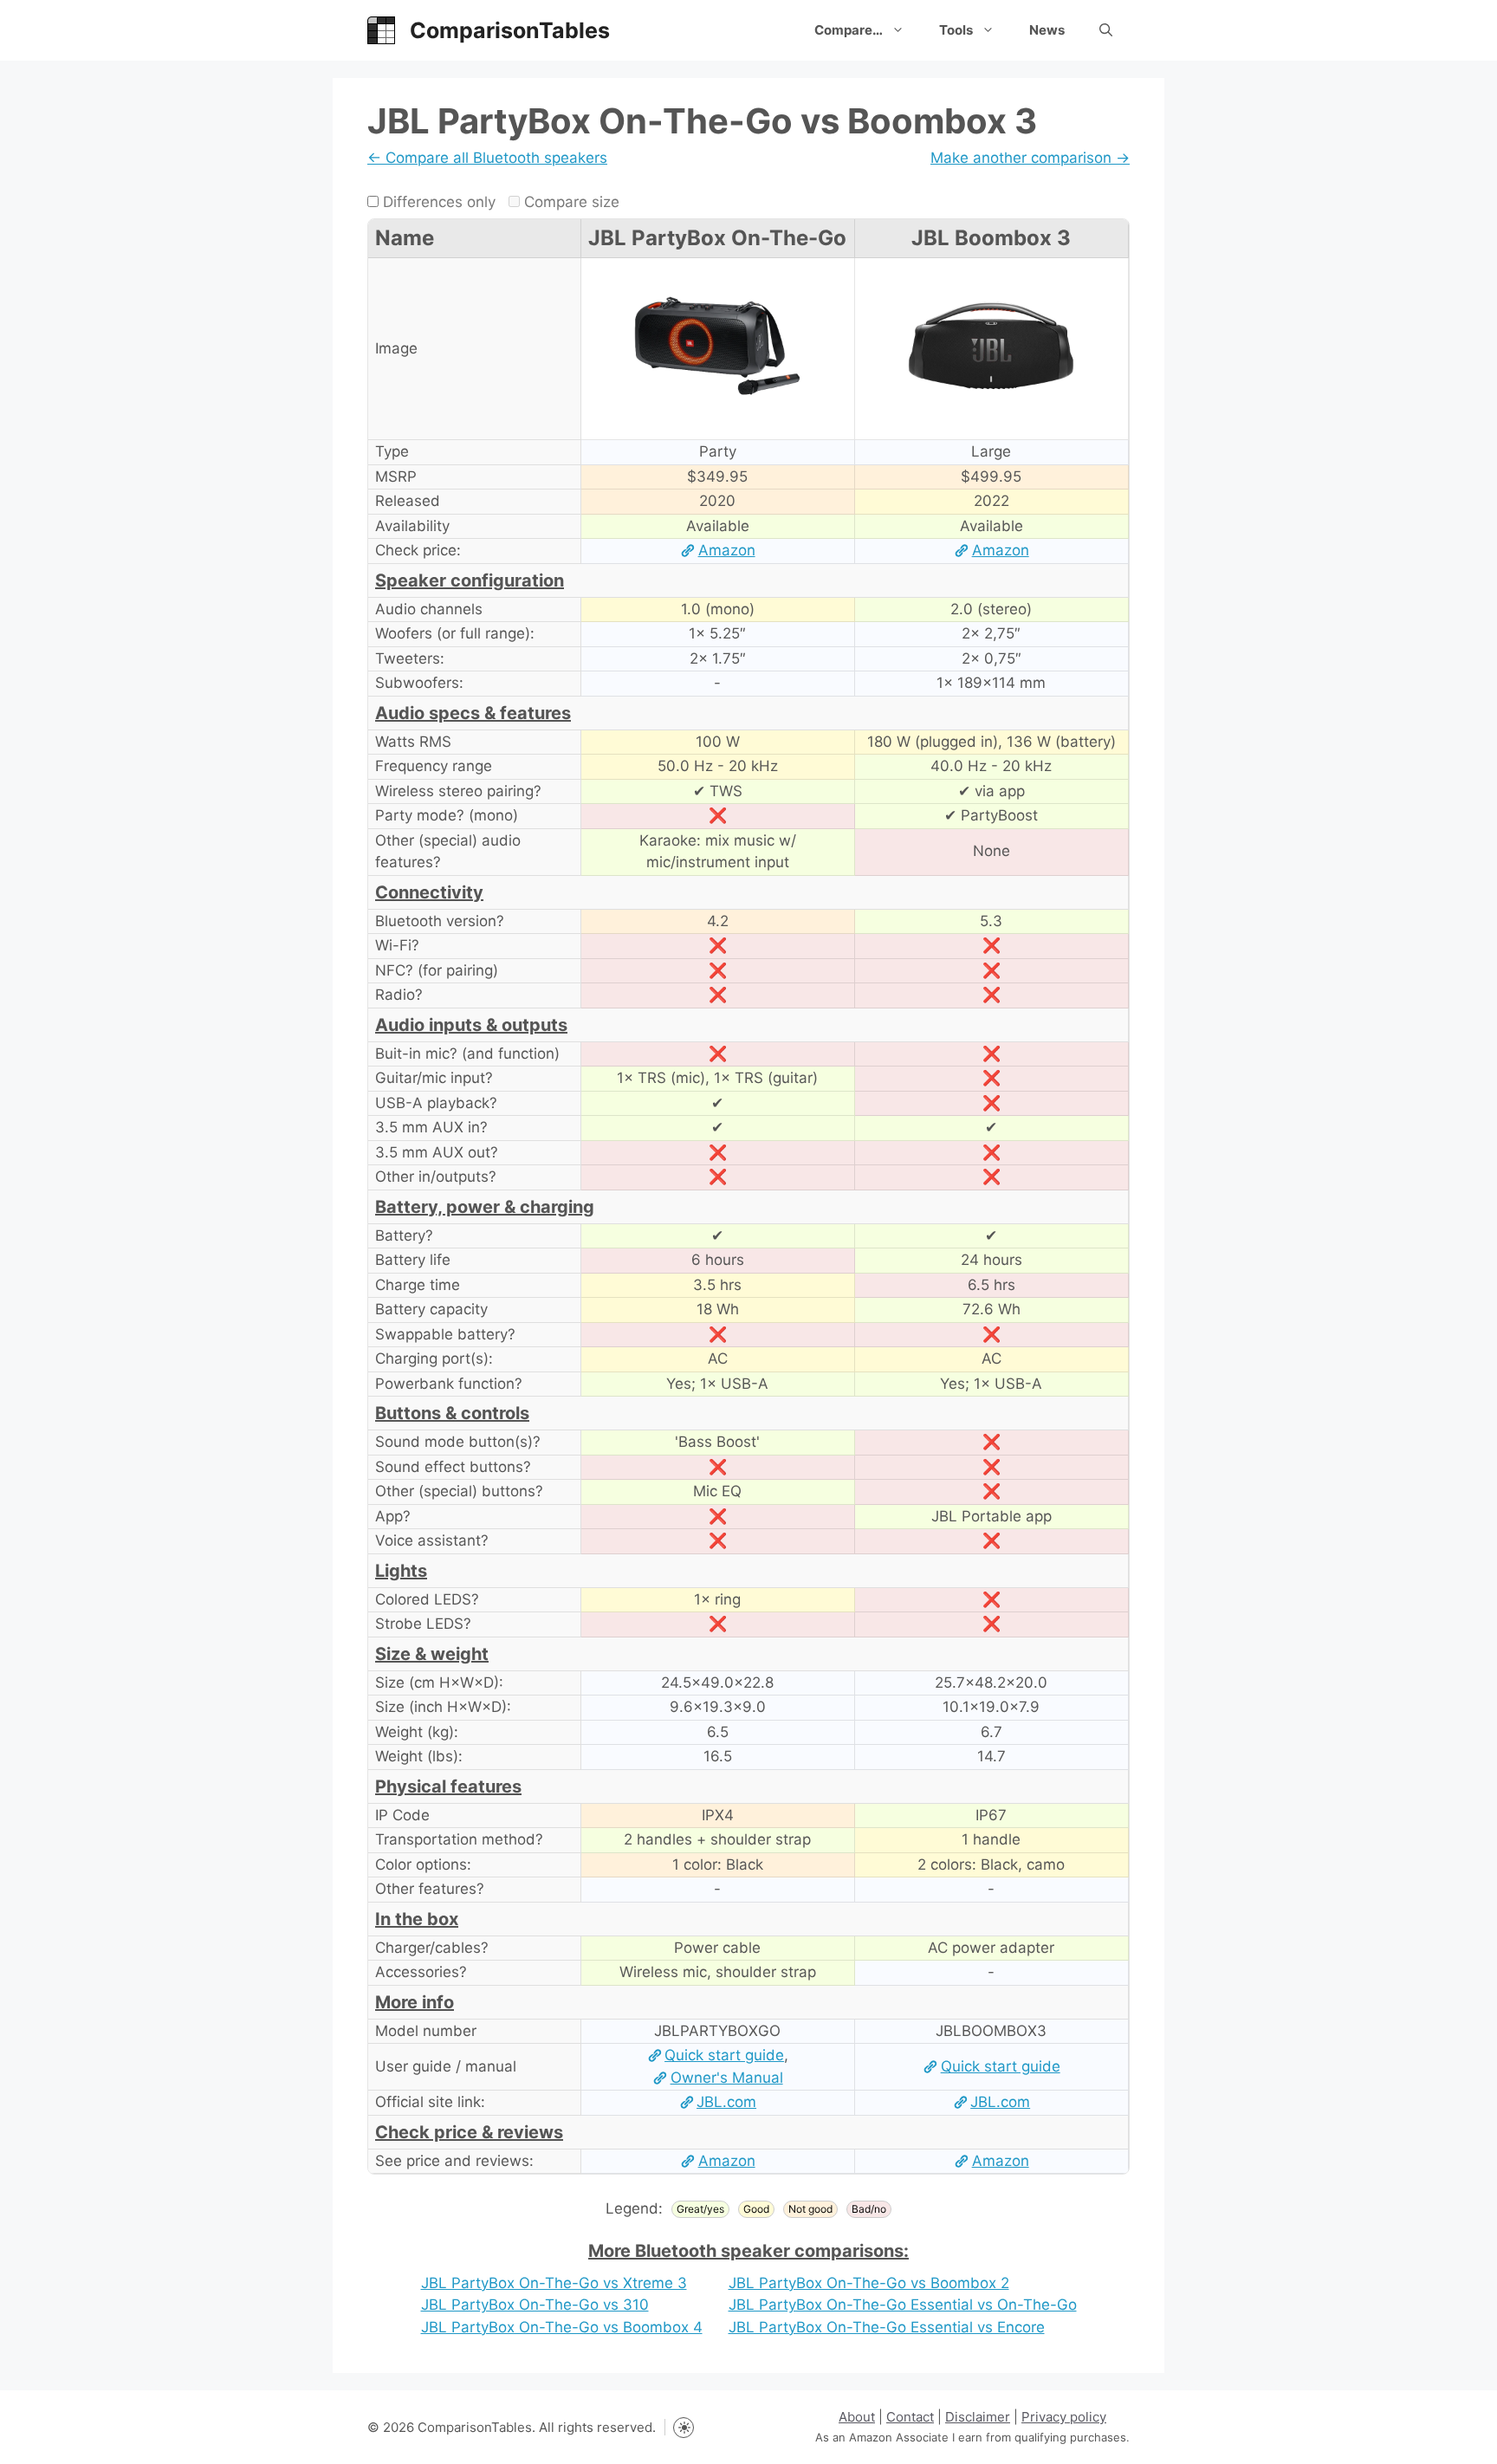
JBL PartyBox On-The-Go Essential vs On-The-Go (903, 2305)
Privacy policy (1064, 2417)
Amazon (726, 550)
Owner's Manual (726, 2078)
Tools (956, 30)
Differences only (437, 202)
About (857, 2417)
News (1047, 30)
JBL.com (726, 2102)
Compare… (849, 30)
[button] (1106, 30)
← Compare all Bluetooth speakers (487, 158)
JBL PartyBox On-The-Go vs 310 (535, 2305)
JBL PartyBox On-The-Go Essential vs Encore (887, 2327)
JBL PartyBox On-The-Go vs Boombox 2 (869, 2283)
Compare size (570, 202)
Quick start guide (724, 2055)
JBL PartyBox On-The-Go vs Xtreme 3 (554, 2283)
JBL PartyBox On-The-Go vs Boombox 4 (562, 2327)
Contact (910, 2417)
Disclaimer (978, 2417)
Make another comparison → (1030, 158)
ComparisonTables (510, 30)
